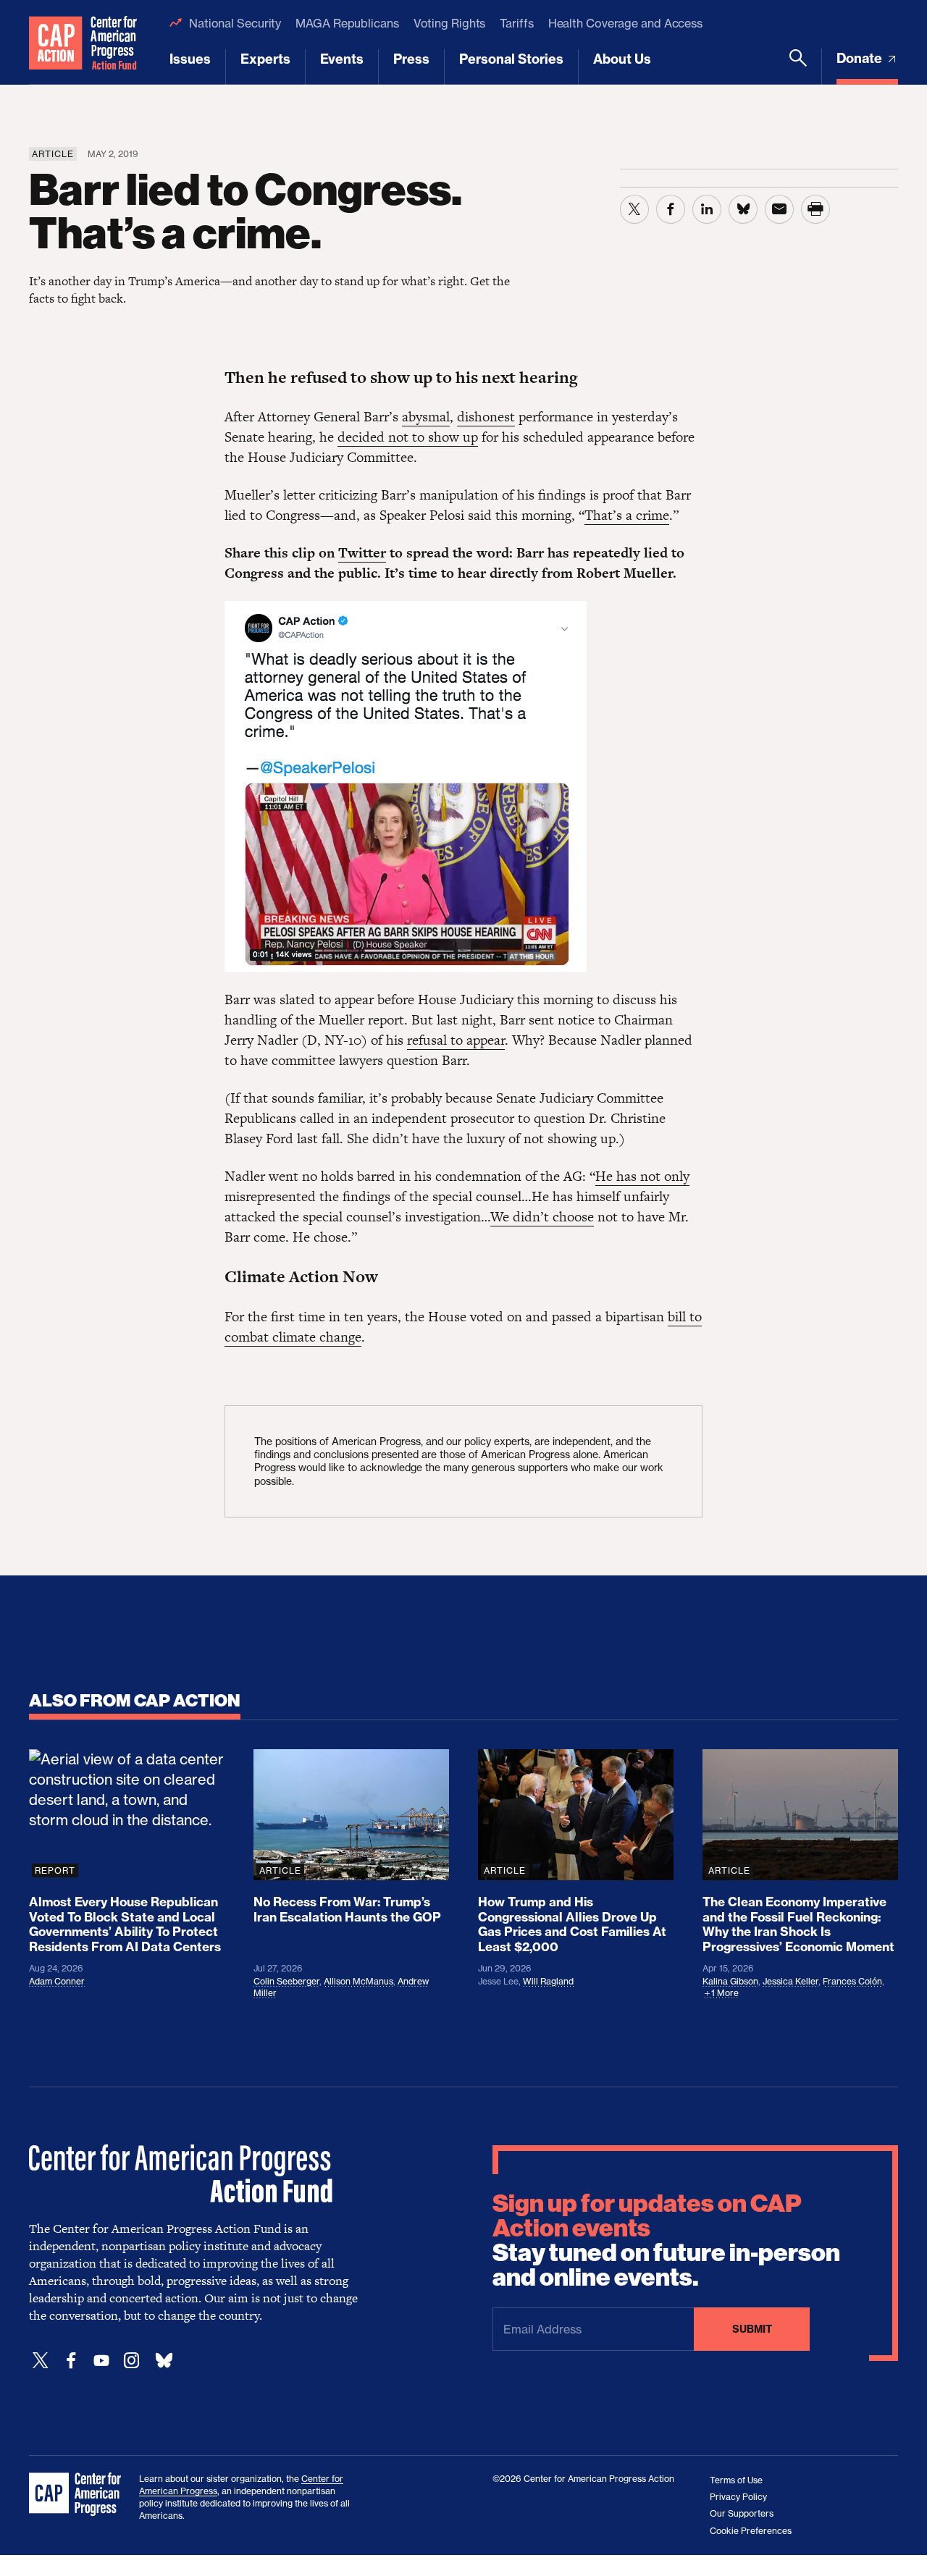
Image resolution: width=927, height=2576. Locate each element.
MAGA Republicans (347, 23)
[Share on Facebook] (671, 209)
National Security (235, 23)
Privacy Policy (738, 2497)
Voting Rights (450, 23)
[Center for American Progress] (56, 42)
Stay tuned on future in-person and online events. (666, 2241)
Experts (265, 59)
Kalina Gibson (730, 1981)
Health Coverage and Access (625, 23)
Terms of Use (736, 2480)
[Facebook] (71, 2361)
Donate (861, 58)
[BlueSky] (164, 2361)
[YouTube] (101, 2361)
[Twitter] (41, 2361)
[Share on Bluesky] (743, 209)
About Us (622, 59)
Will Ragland (548, 1981)
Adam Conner (57, 1981)
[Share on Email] (779, 209)
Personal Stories (511, 59)
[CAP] (77, 2495)
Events (342, 59)
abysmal (426, 417)
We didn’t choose (542, 1217)
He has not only (642, 1176)
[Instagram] (132, 2361)
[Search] (798, 67)
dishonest (486, 417)
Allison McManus (358, 1981)
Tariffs (516, 23)
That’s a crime (627, 515)
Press (411, 59)
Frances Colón (852, 1981)
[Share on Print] (815, 209)
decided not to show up (408, 437)
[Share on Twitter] (634, 209)
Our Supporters (742, 2513)
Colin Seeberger (286, 1981)
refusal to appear (456, 1040)
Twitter (362, 553)
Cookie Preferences (751, 2531)
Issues (190, 59)
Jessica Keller (790, 1981)
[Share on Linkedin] (707, 209)
